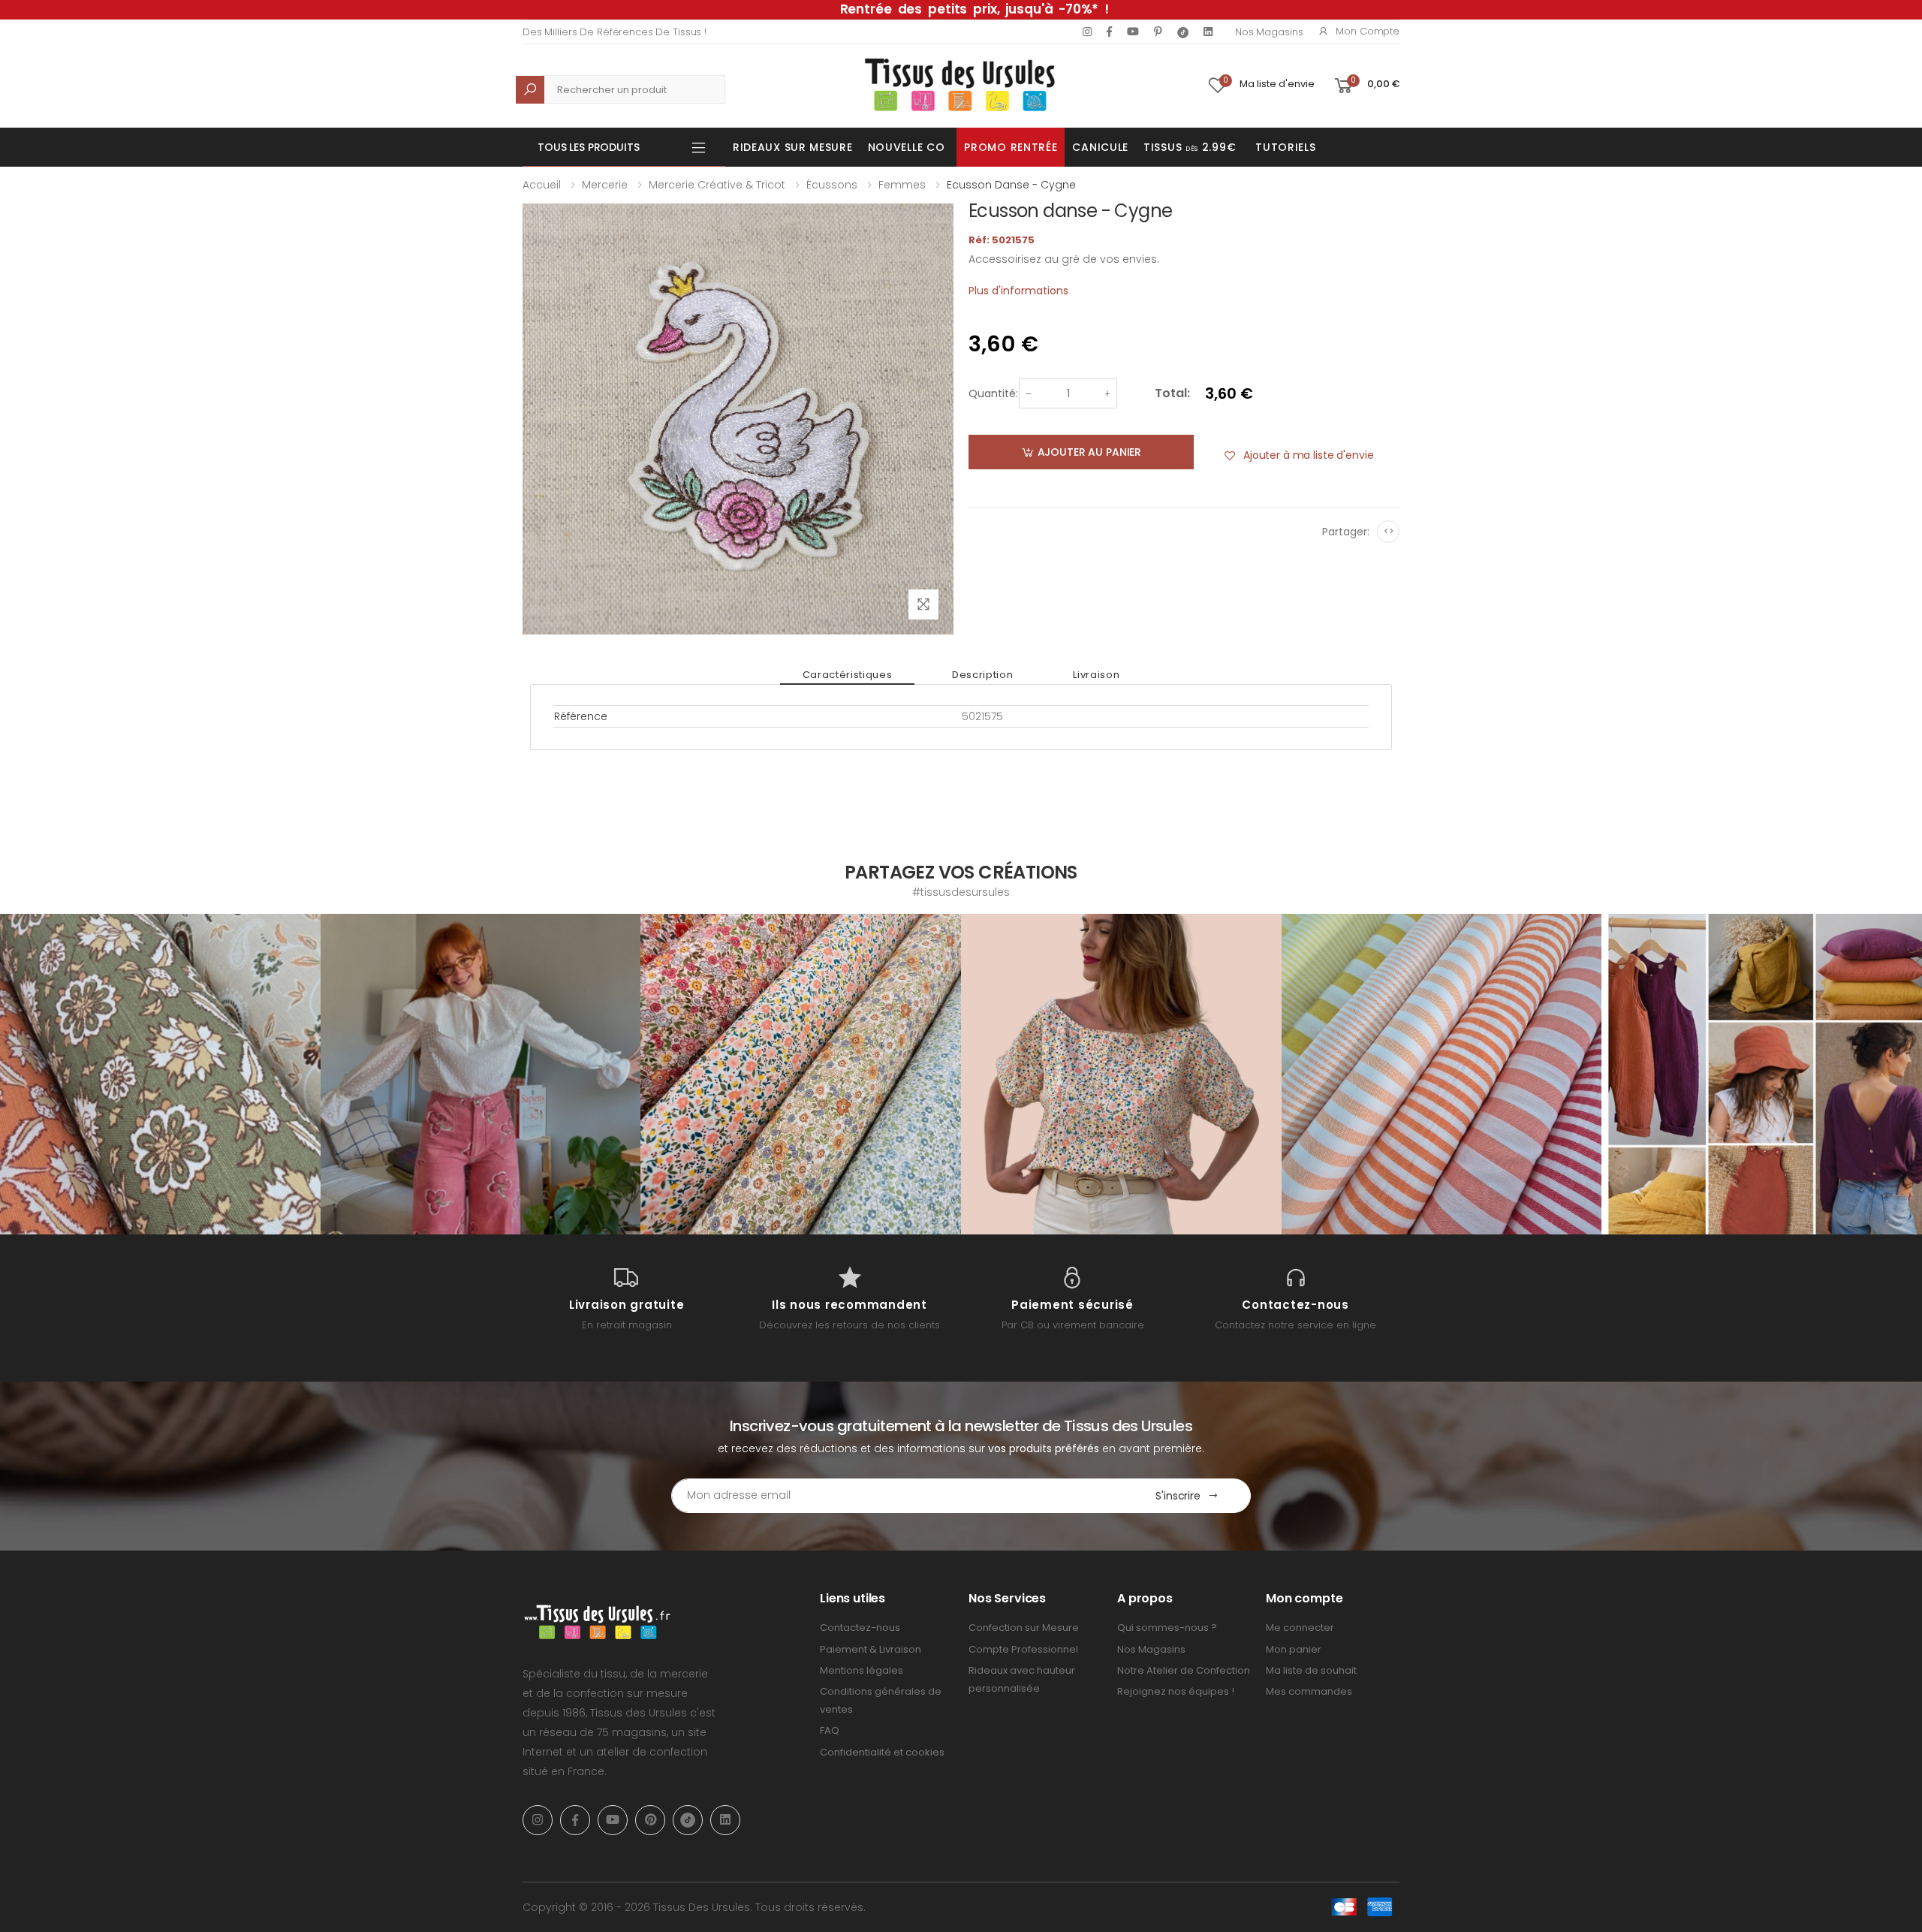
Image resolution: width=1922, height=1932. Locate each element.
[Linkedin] (1208, 32)
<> (1389, 531)
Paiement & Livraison (871, 1649)
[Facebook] (1109, 32)
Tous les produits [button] (589, 147)
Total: (1172, 393)
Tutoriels (1285, 147)
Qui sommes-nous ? (1167, 1628)
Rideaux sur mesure (793, 147)
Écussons (832, 185)
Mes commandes (1309, 1691)
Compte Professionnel (1023, 1649)
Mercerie (605, 185)
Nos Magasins (1269, 32)
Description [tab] (982, 675)
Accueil (542, 185)
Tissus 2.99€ (1190, 147)
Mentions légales (862, 1670)
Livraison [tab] (1096, 675)
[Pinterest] (1158, 32)
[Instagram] (1087, 32)
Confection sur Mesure (1024, 1628)
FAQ (830, 1730)
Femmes (902, 185)
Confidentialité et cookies (882, 1752)
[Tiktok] (1183, 32)
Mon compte (1368, 31)
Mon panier (1294, 1649)
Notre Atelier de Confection (1184, 1670)
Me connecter (1300, 1628)
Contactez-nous (860, 1628)
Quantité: (993, 393)
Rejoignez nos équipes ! (1176, 1691)
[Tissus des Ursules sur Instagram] (160, 1074)
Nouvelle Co (907, 147)
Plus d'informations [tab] (1018, 291)
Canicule (1100, 147)
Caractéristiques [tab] (847, 675)
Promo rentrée (1011, 147)
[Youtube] (1133, 32)
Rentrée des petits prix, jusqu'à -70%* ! (975, 9)
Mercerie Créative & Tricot (717, 185)
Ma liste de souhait (1311, 1670)
